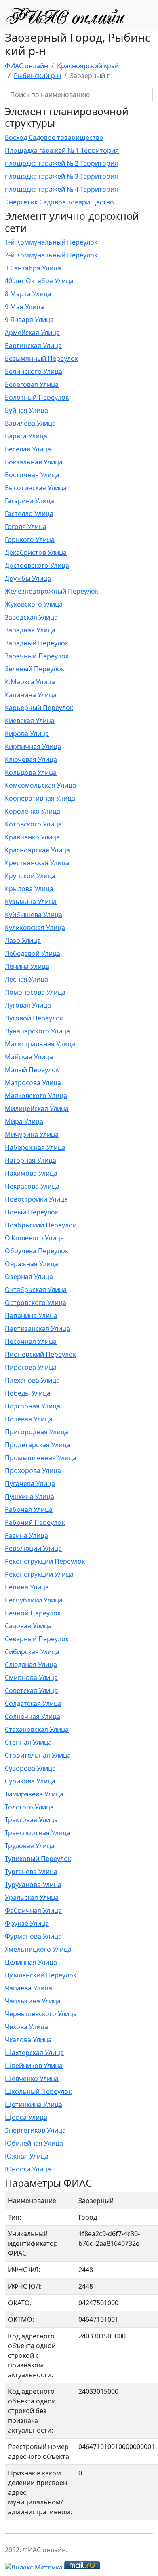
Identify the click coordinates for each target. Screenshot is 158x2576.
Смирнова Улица (31, 1678)
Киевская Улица (30, 721)
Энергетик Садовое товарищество (59, 202)
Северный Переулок (37, 1639)
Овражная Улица (32, 1264)
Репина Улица (27, 1587)
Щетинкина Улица (34, 2104)
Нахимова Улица (31, 1173)
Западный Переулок (37, 643)
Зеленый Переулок (35, 669)
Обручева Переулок (37, 1251)
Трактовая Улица (31, 1820)
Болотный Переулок (37, 397)
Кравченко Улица (32, 837)
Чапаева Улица (28, 1988)
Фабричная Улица (33, 1910)
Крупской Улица (30, 876)
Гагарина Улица (29, 501)
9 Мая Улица (24, 307)
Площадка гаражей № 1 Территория (62, 150)
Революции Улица (33, 1548)
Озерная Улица (29, 1277)
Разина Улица (26, 1535)
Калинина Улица (31, 695)
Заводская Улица (31, 617)
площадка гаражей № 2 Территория (61, 163)
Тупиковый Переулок (38, 1859)
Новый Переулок (32, 1212)
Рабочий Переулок (35, 1522)
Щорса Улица (26, 2117)
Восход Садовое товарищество (54, 137)
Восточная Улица (32, 475)
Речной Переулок (33, 1613)
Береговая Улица (32, 384)
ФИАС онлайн (26, 66)
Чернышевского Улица (41, 2014)
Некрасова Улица (32, 1186)
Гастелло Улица (29, 514)
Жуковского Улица (34, 604)
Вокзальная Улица (34, 462)
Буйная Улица (26, 410)
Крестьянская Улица (37, 863)
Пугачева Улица (30, 1484)
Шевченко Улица (32, 2079)
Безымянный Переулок (41, 358)
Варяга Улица (26, 436)
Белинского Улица (34, 371)
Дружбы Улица (28, 578)
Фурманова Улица (33, 1936)
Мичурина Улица (32, 1134)
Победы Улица (28, 1393)
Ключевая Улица (31, 759)
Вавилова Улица (30, 423)
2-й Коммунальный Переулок (51, 255)
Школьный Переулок (38, 2091)
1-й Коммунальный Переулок (51, 242)
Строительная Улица (38, 1755)
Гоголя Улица (26, 527)
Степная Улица (28, 1742)
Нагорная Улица (31, 1160)
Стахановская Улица (37, 1729)
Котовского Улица (33, 824)
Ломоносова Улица (35, 992)
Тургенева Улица (31, 1872)
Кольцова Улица (31, 772)
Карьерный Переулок (39, 708)
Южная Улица (27, 2156)
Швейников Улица (34, 2066)
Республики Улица (34, 1600)
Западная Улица (30, 630)
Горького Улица (30, 540)
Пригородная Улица (37, 1432)
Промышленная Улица (41, 1458)
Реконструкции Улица (39, 1574)
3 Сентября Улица (33, 268)
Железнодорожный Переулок (52, 591)
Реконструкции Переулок (45, 1561)
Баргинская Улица (33, 346)
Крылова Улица (29, 889)
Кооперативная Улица (40, 798)
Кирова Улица (27, 734)
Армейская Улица (32, 333)
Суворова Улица (30, 1768)
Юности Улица (28, 2169)
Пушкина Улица (29, 1497)
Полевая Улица (29, 1419)
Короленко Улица (33, 811)
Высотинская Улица (36, 488)
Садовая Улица (28, 1626)
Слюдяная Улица (31, 1665)
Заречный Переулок (37, 656)
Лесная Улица (26, 979)
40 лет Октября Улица (39, 281)
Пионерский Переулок (40, 1354)
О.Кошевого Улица (34, 1238)
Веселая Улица (28, 449)
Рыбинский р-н (37, 76)
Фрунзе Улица (27, 1923)
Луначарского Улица (37, 1031)
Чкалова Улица (28, 2040)
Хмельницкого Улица (38, 1949)
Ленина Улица (27, 966)
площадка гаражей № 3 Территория (61, 176)
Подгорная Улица (33, 1406)
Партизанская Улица (37, 1328)
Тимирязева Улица (34, 1794)
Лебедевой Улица (33, 953)
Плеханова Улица (32, 1380)
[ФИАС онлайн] (65, 15)
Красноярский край (88, 66)
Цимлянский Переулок (41, 1975)
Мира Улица (24, 1121)
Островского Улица (36, 1303)
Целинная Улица (31, 1962)
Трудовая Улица (30, 1846)
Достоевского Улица (37, 565)
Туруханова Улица (33, 1885)
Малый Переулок (32, 1070)
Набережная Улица (35, 1147)
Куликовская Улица (35, 928)
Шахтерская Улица (34, 2053)
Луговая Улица (28, 1005)
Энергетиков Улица (35, 2130)
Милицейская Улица (37, 1109)
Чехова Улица (26, 2027)
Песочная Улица (31, 1341)
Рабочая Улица (29, 1509)
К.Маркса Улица (30, 682)
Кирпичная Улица (33, 746)
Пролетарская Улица (38, 1445)
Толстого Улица (29, 1807)
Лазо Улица (23, 940)
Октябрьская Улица (36, 1290)
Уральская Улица (32, 1897)
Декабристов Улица (36, 552)
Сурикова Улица (30, 1781)
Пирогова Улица (31, 1367)
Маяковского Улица (36, 1096)
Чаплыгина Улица (33, 2001)
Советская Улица (31, 1691)
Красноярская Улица (37, 850)
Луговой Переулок (34, 1018)
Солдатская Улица (33, 1703)
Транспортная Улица (38, 1833)
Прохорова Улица (33, 1471)
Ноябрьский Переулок (40, 1225)
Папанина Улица (31, 1315)
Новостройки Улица (36, 1199)
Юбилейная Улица (34, 2143)
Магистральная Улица (40, 1044)
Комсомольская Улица (40, 785)
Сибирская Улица (32, 1652)
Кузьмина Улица (31, 902)
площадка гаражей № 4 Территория (61, 189)
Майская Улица (29, 1057)
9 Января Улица (29, 320)
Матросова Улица (33, 1083)
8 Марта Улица (28, 294)
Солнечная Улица (33, 1716)
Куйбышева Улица (34, 915)
